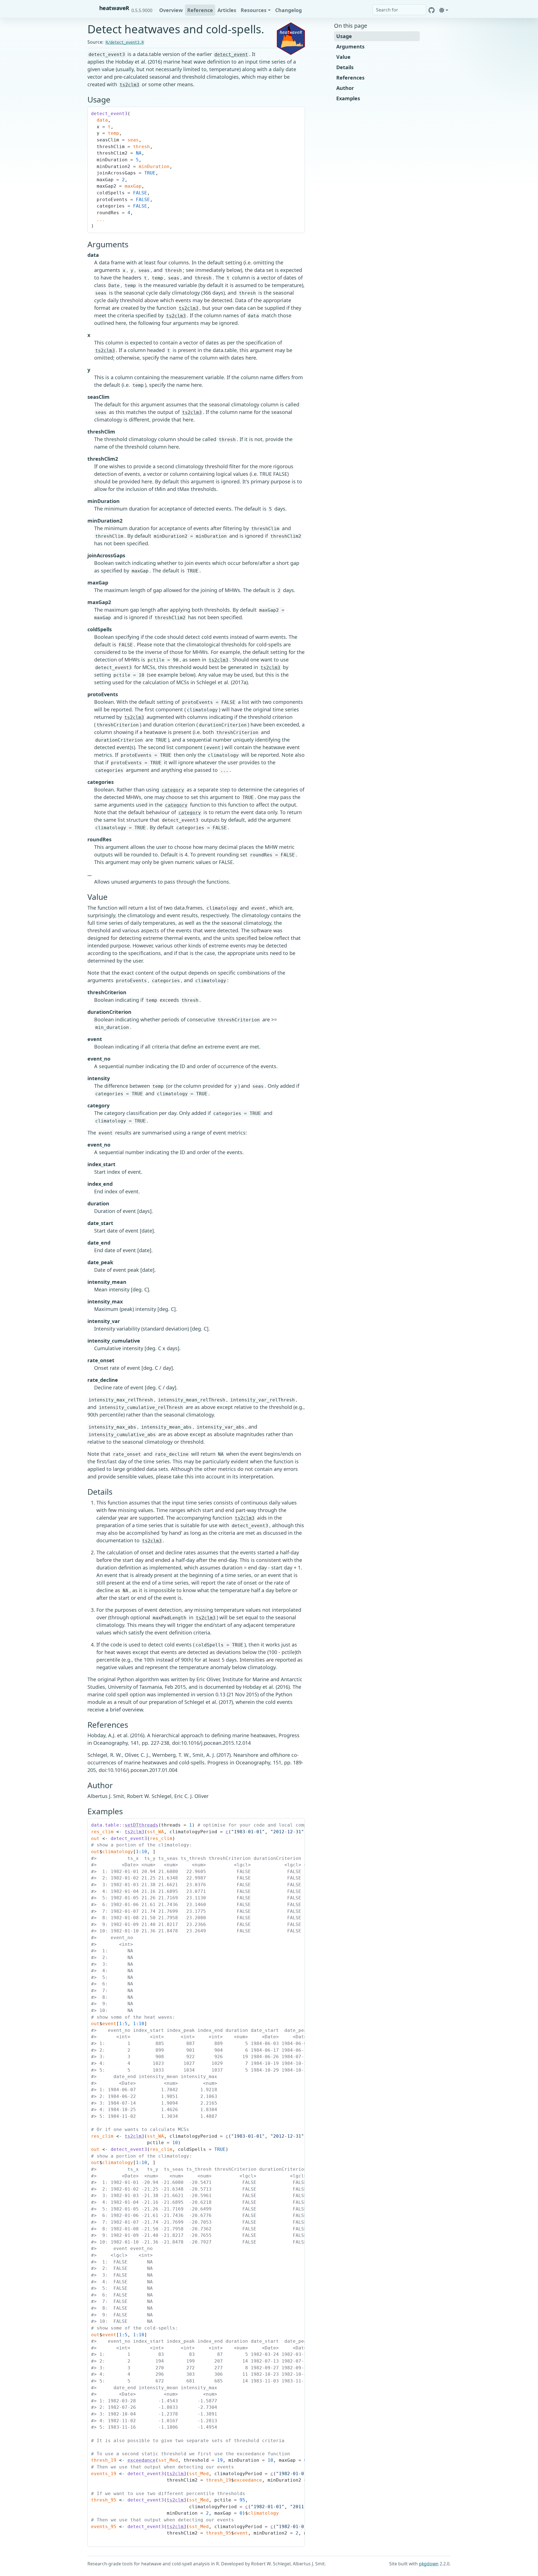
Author (345, 88)
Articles (227, 10)
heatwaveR (114, 8)
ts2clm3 (129, 85)
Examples (348, 98)
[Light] (444, 10)
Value (343, 57)
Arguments (350, 46)
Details (345, 67)
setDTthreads (142, 1825)
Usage (344, 36)
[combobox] (399, 10)
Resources (254, 10)
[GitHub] (432, 10)
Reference (200, 10)
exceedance (142, 2460)
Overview (171, 10)
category (173, 790)
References (350, 78)
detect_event (231, 54)
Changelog (288, 10)
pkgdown (429, 2564)
